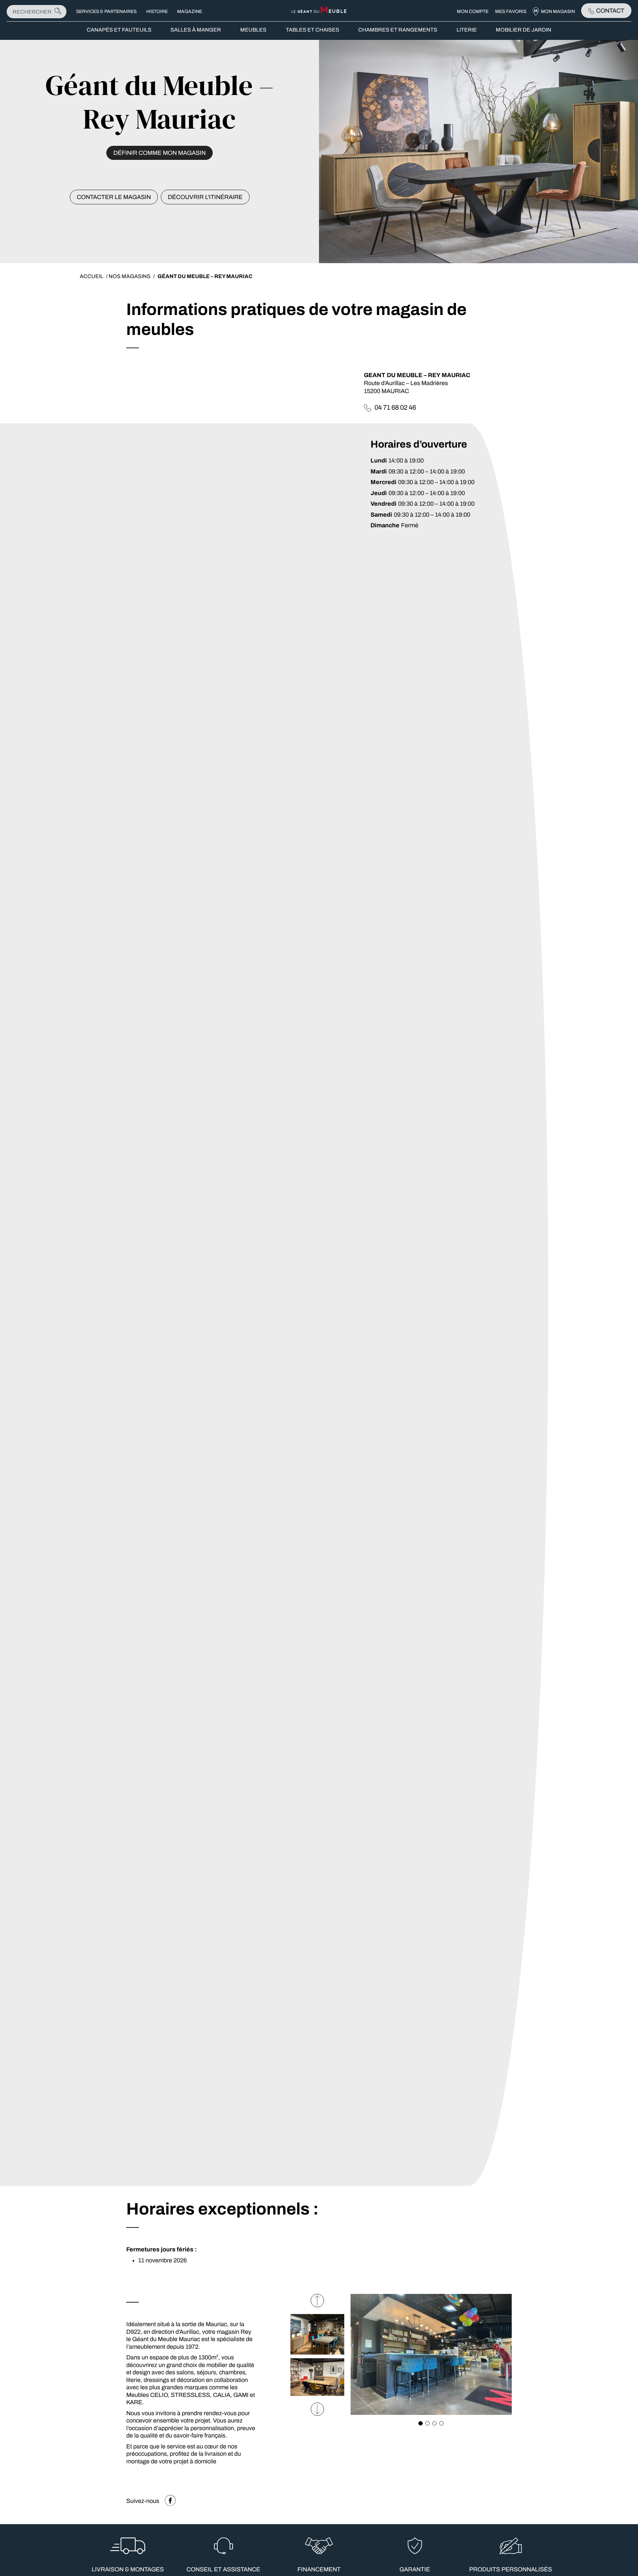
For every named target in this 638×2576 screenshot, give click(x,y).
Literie (467, 30)
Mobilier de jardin (524, 30)
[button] (421, 2423)
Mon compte (473, 11)
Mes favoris (511, 11)
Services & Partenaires (106, 11)
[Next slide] (317, 2301)
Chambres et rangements (398, 30)
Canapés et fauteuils (119, 30)
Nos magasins (130, 276)
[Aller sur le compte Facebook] (170, 2501)
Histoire (157, 11)
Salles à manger (196, 30)
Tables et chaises (313, 30)
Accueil (92, 276)
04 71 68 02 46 (395, 407)
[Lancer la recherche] (58, 11)
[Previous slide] (317, 2409)
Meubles (253, 30)
